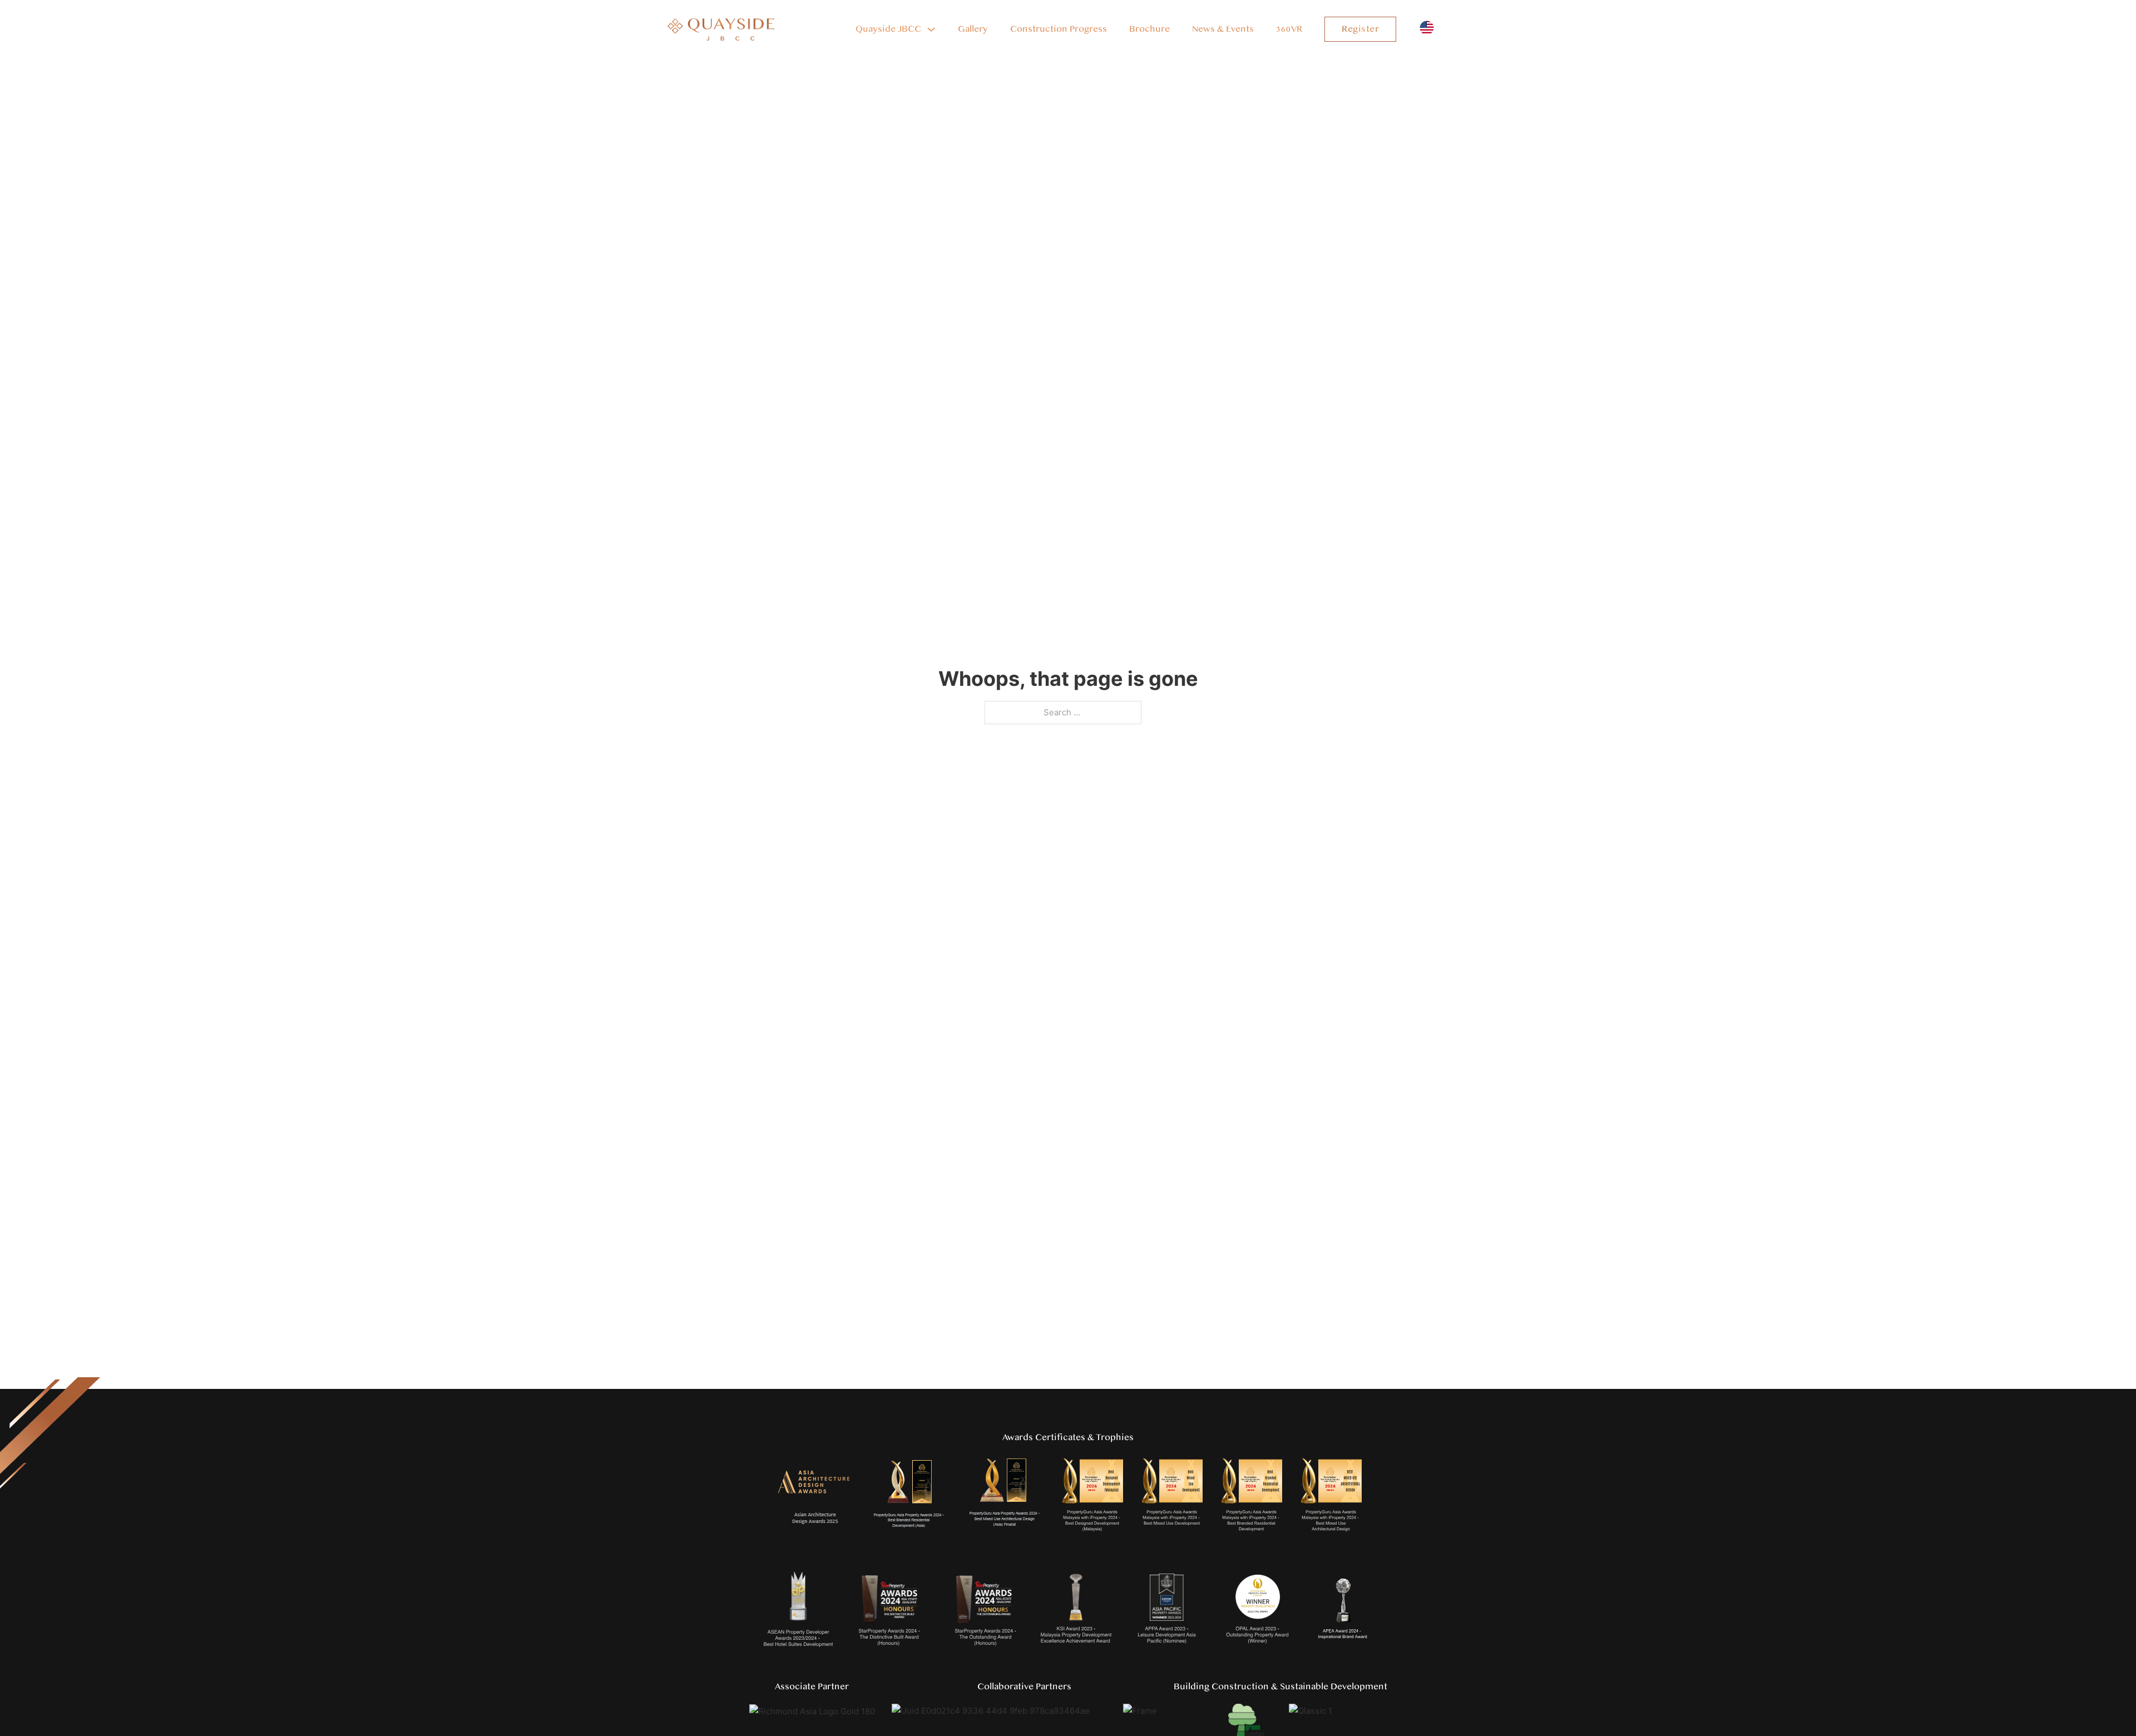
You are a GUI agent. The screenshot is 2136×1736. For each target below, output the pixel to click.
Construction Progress (1059, 29)
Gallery (973, 29)
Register (1360, 29)
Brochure (1149, 29)
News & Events (1223, 29)
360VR (1289, 29)
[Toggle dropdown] (931, 29)
